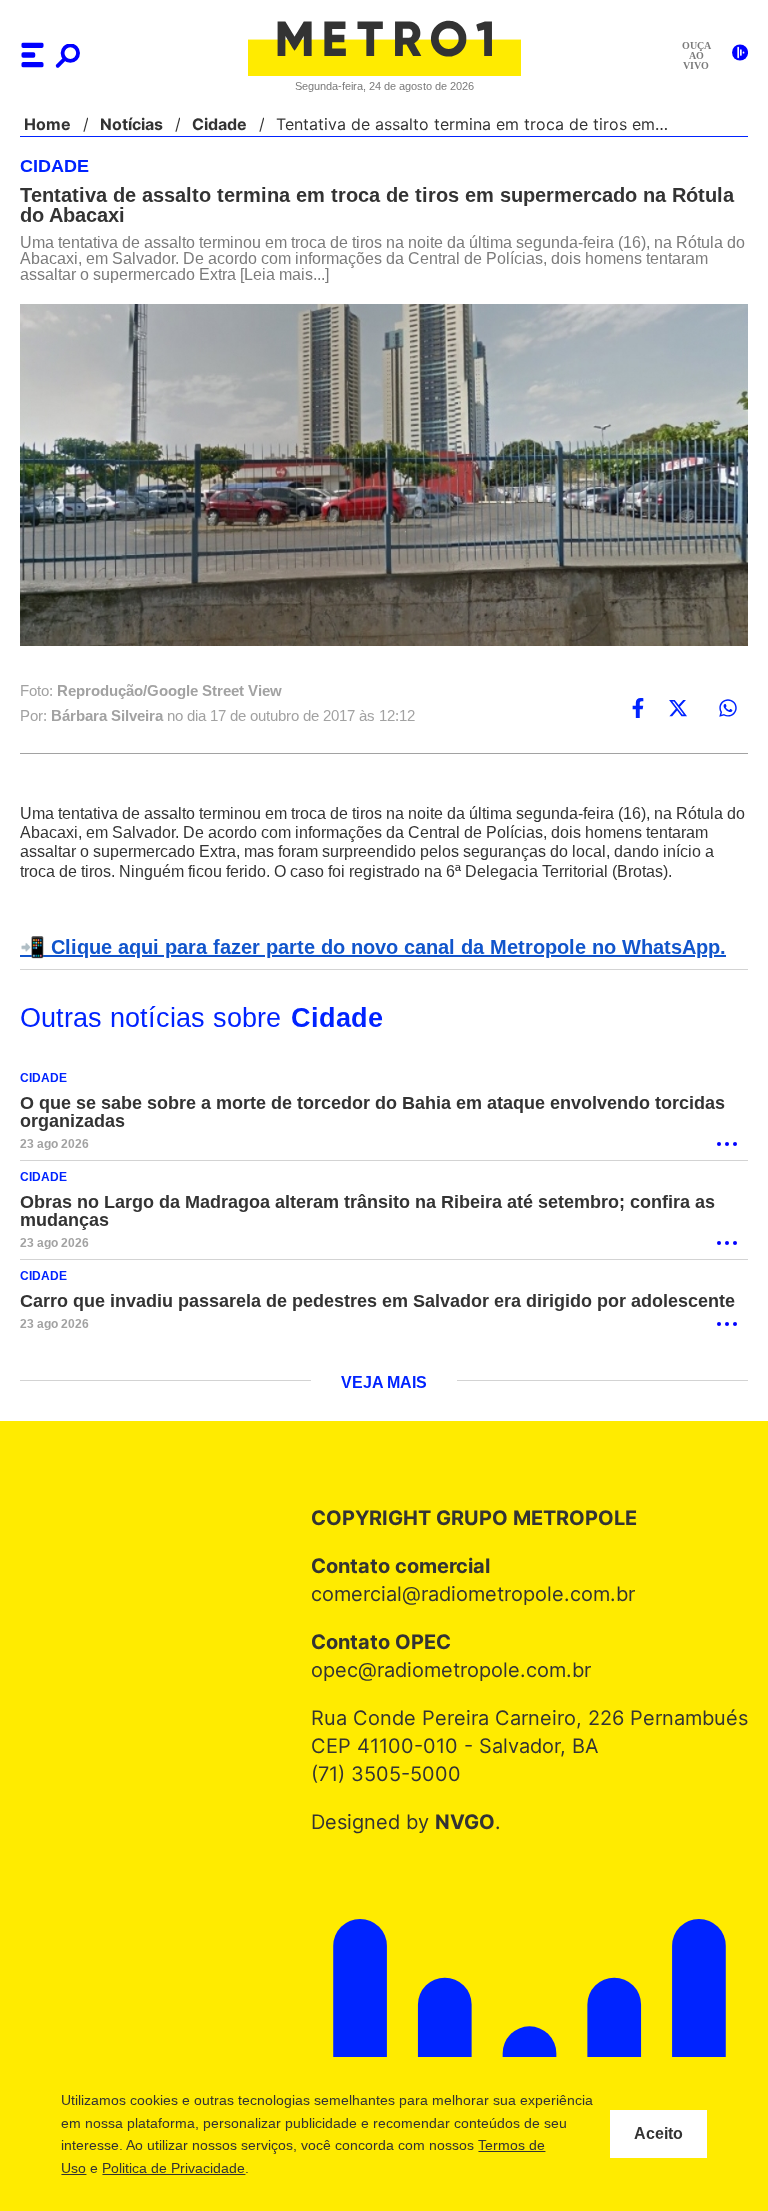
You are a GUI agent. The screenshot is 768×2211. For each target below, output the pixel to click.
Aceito (658, 2134)
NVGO (469, 1842)
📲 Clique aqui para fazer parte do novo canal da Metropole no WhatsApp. (362, 967)
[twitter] (678, 709)
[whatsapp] (728, 709)
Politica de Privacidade (292, 2168)
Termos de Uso (157, 2168)
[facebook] (638, 709)
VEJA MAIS (384, 1403)
